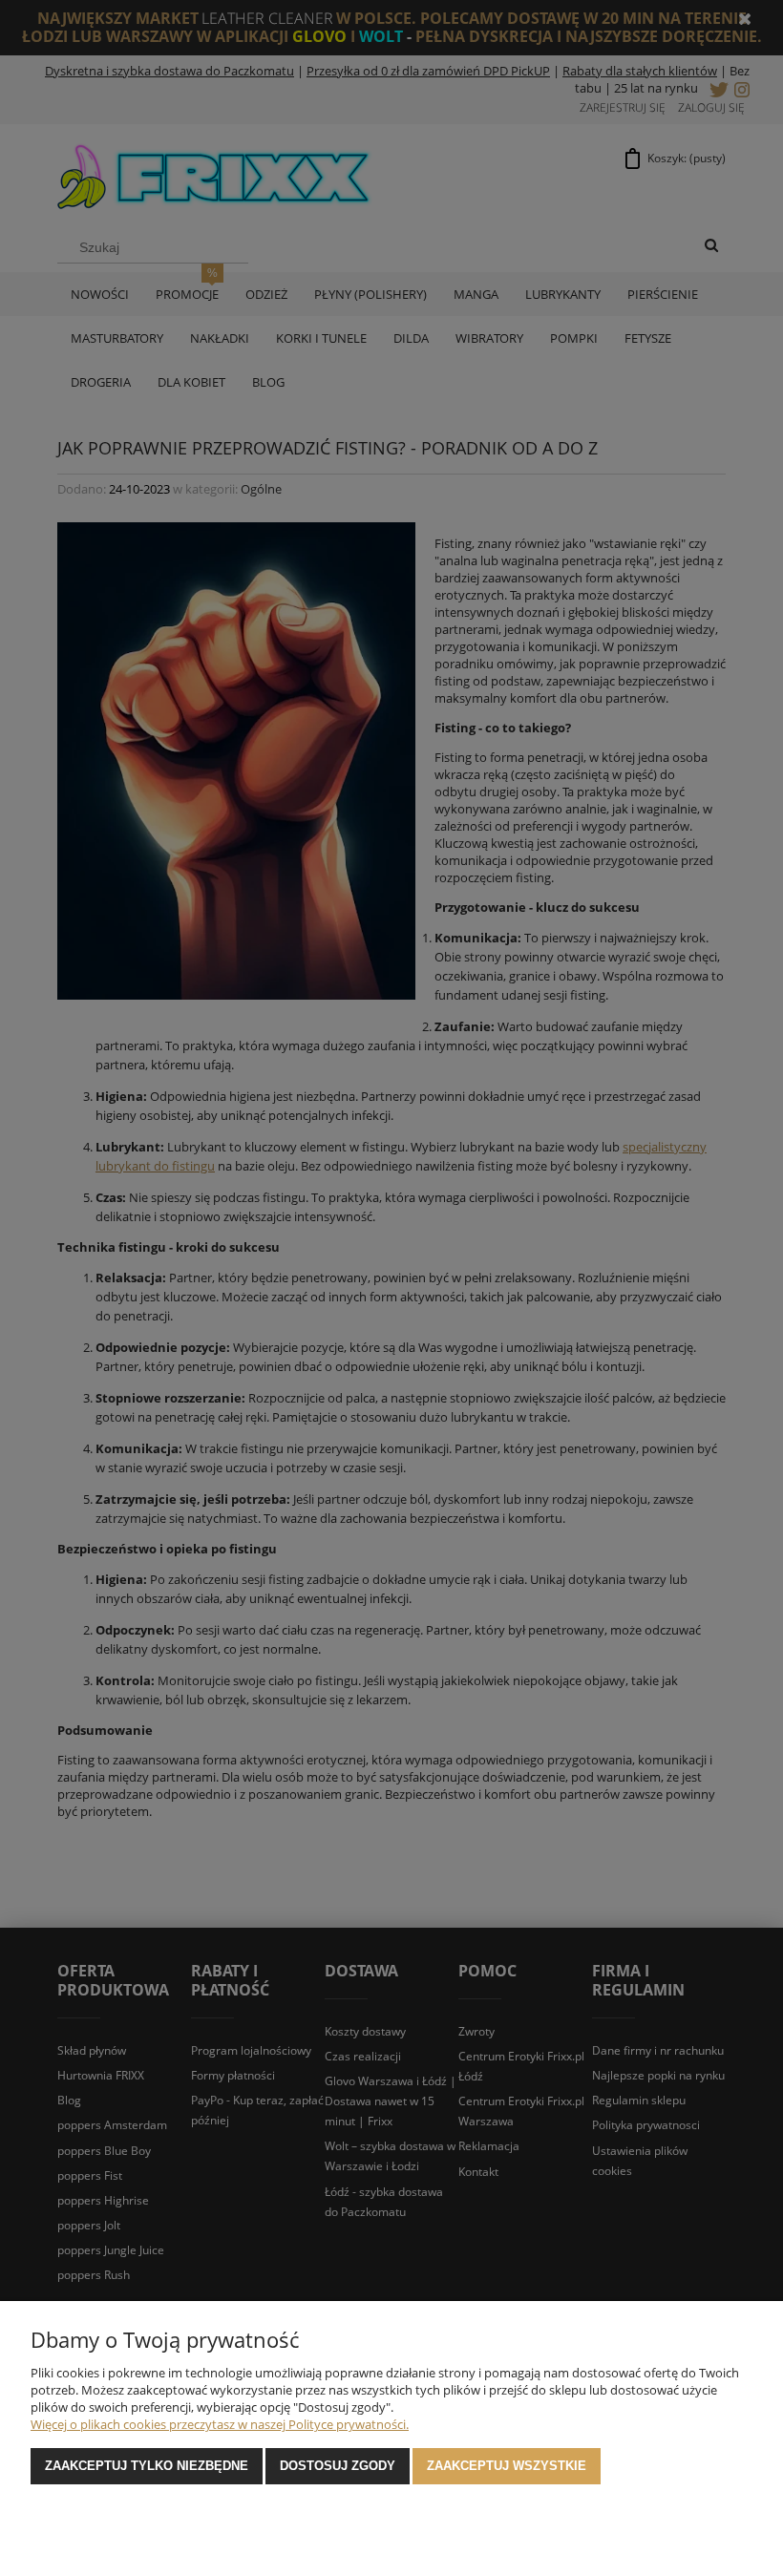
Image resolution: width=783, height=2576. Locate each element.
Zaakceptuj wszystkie (507, 2466)
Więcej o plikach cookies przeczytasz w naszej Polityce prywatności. (220, 2424)
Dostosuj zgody (338, 2466)
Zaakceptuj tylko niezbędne (147, 2466)
